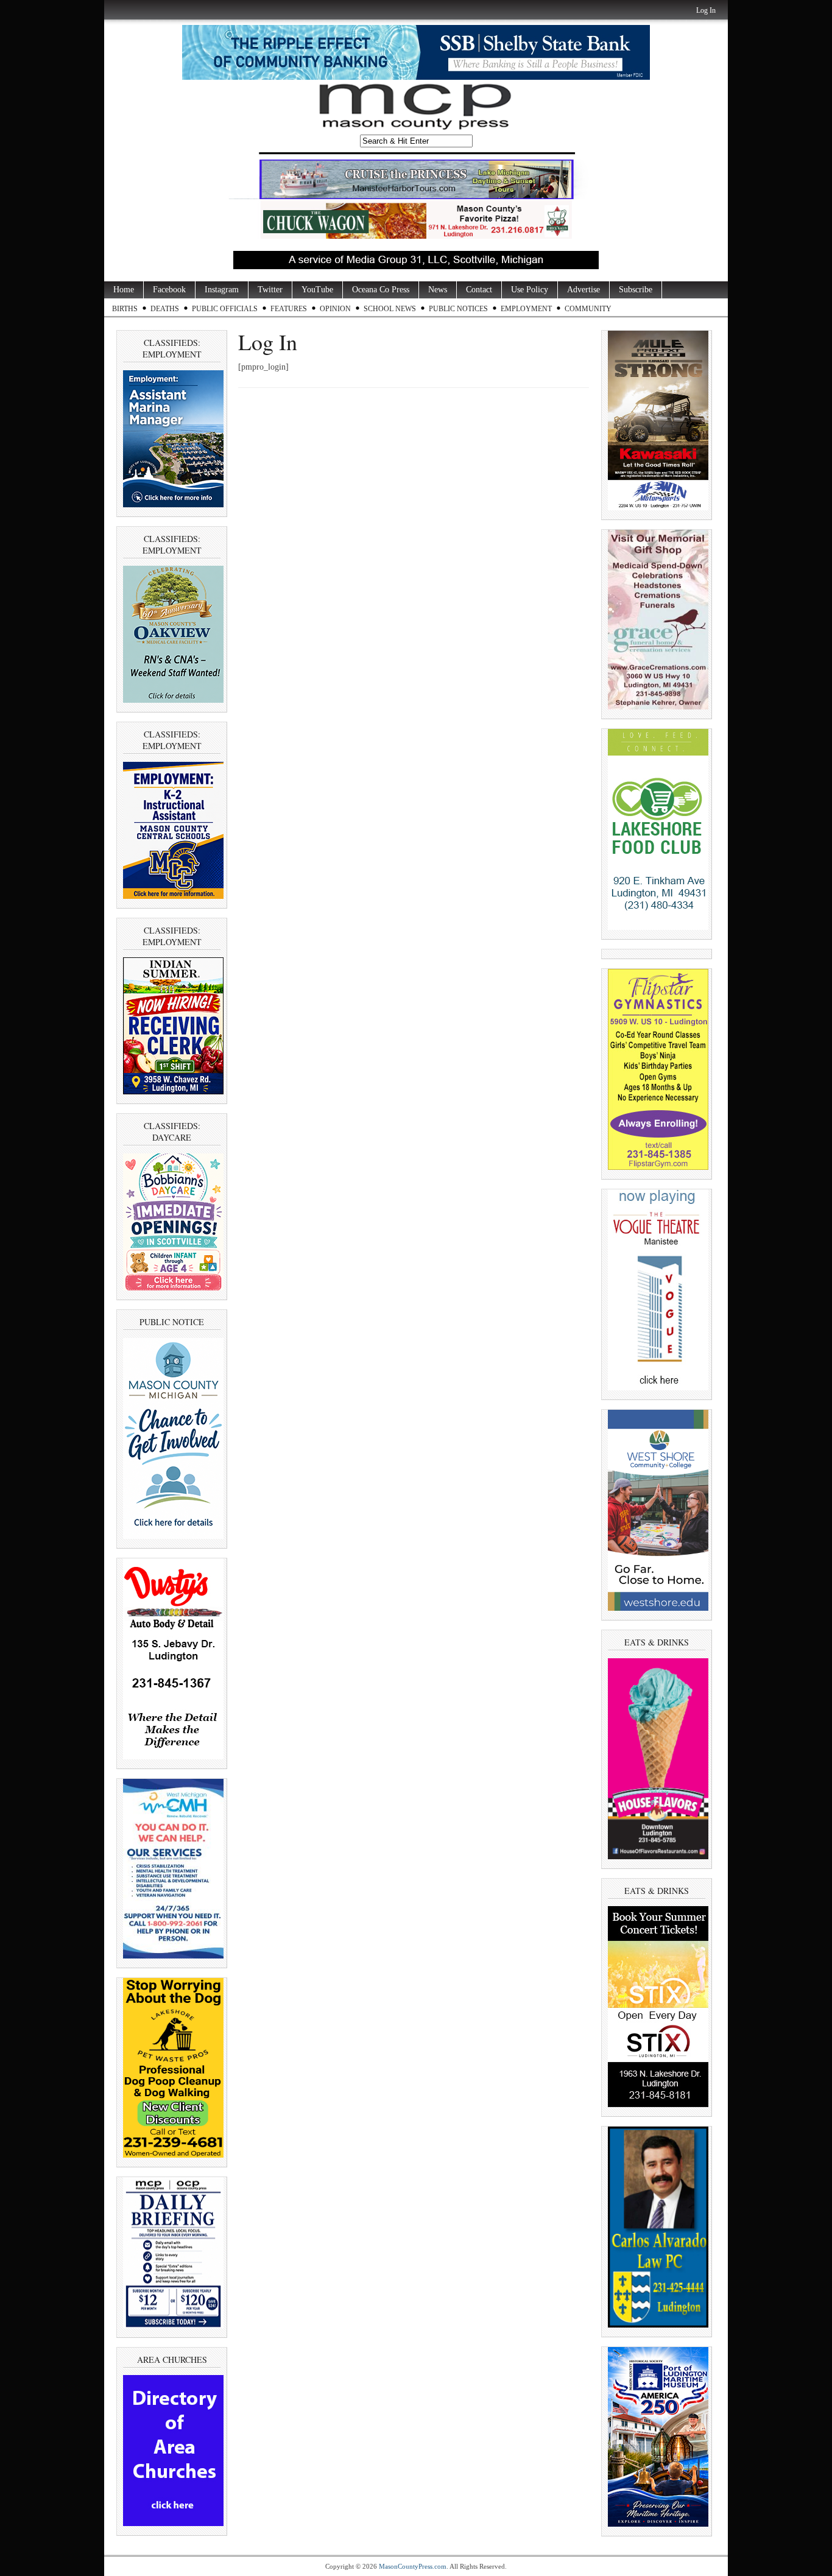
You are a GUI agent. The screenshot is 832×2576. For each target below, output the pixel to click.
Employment (526, 309)
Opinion (335, 309)
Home (124, 290)
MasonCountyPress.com (413, 2566)
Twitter (270, 290)
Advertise (583, 290)
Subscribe (636, 290)
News (438, 290)
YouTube (317, 290)
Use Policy (530, 290)
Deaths (165, 309)
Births (125, 309)
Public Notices (458, 309)
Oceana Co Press (381, 290)
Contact (479, 290)
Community (588, 309)
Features (289, 309)
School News (390, 309)
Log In (706, 10)
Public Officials (225, 309)
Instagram (222, 290)
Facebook (169, 290)
